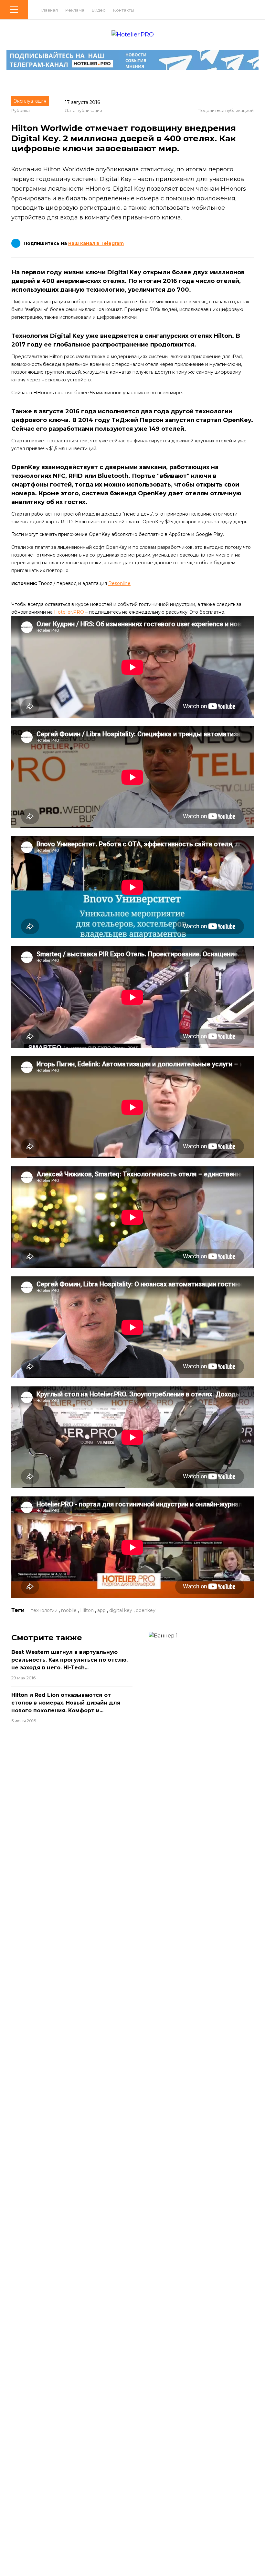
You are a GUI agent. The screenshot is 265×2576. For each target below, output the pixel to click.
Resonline (119, 583)
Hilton (87, 1610)
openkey (146, 1610)
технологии (44, 1610)
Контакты (124, 10)
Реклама (75, 10)
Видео (99, 10)
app (101, 1610)
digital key (121, 1610)
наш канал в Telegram (96, 243)
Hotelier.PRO (69, 612)
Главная (49, 10)
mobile (69, 1610)
